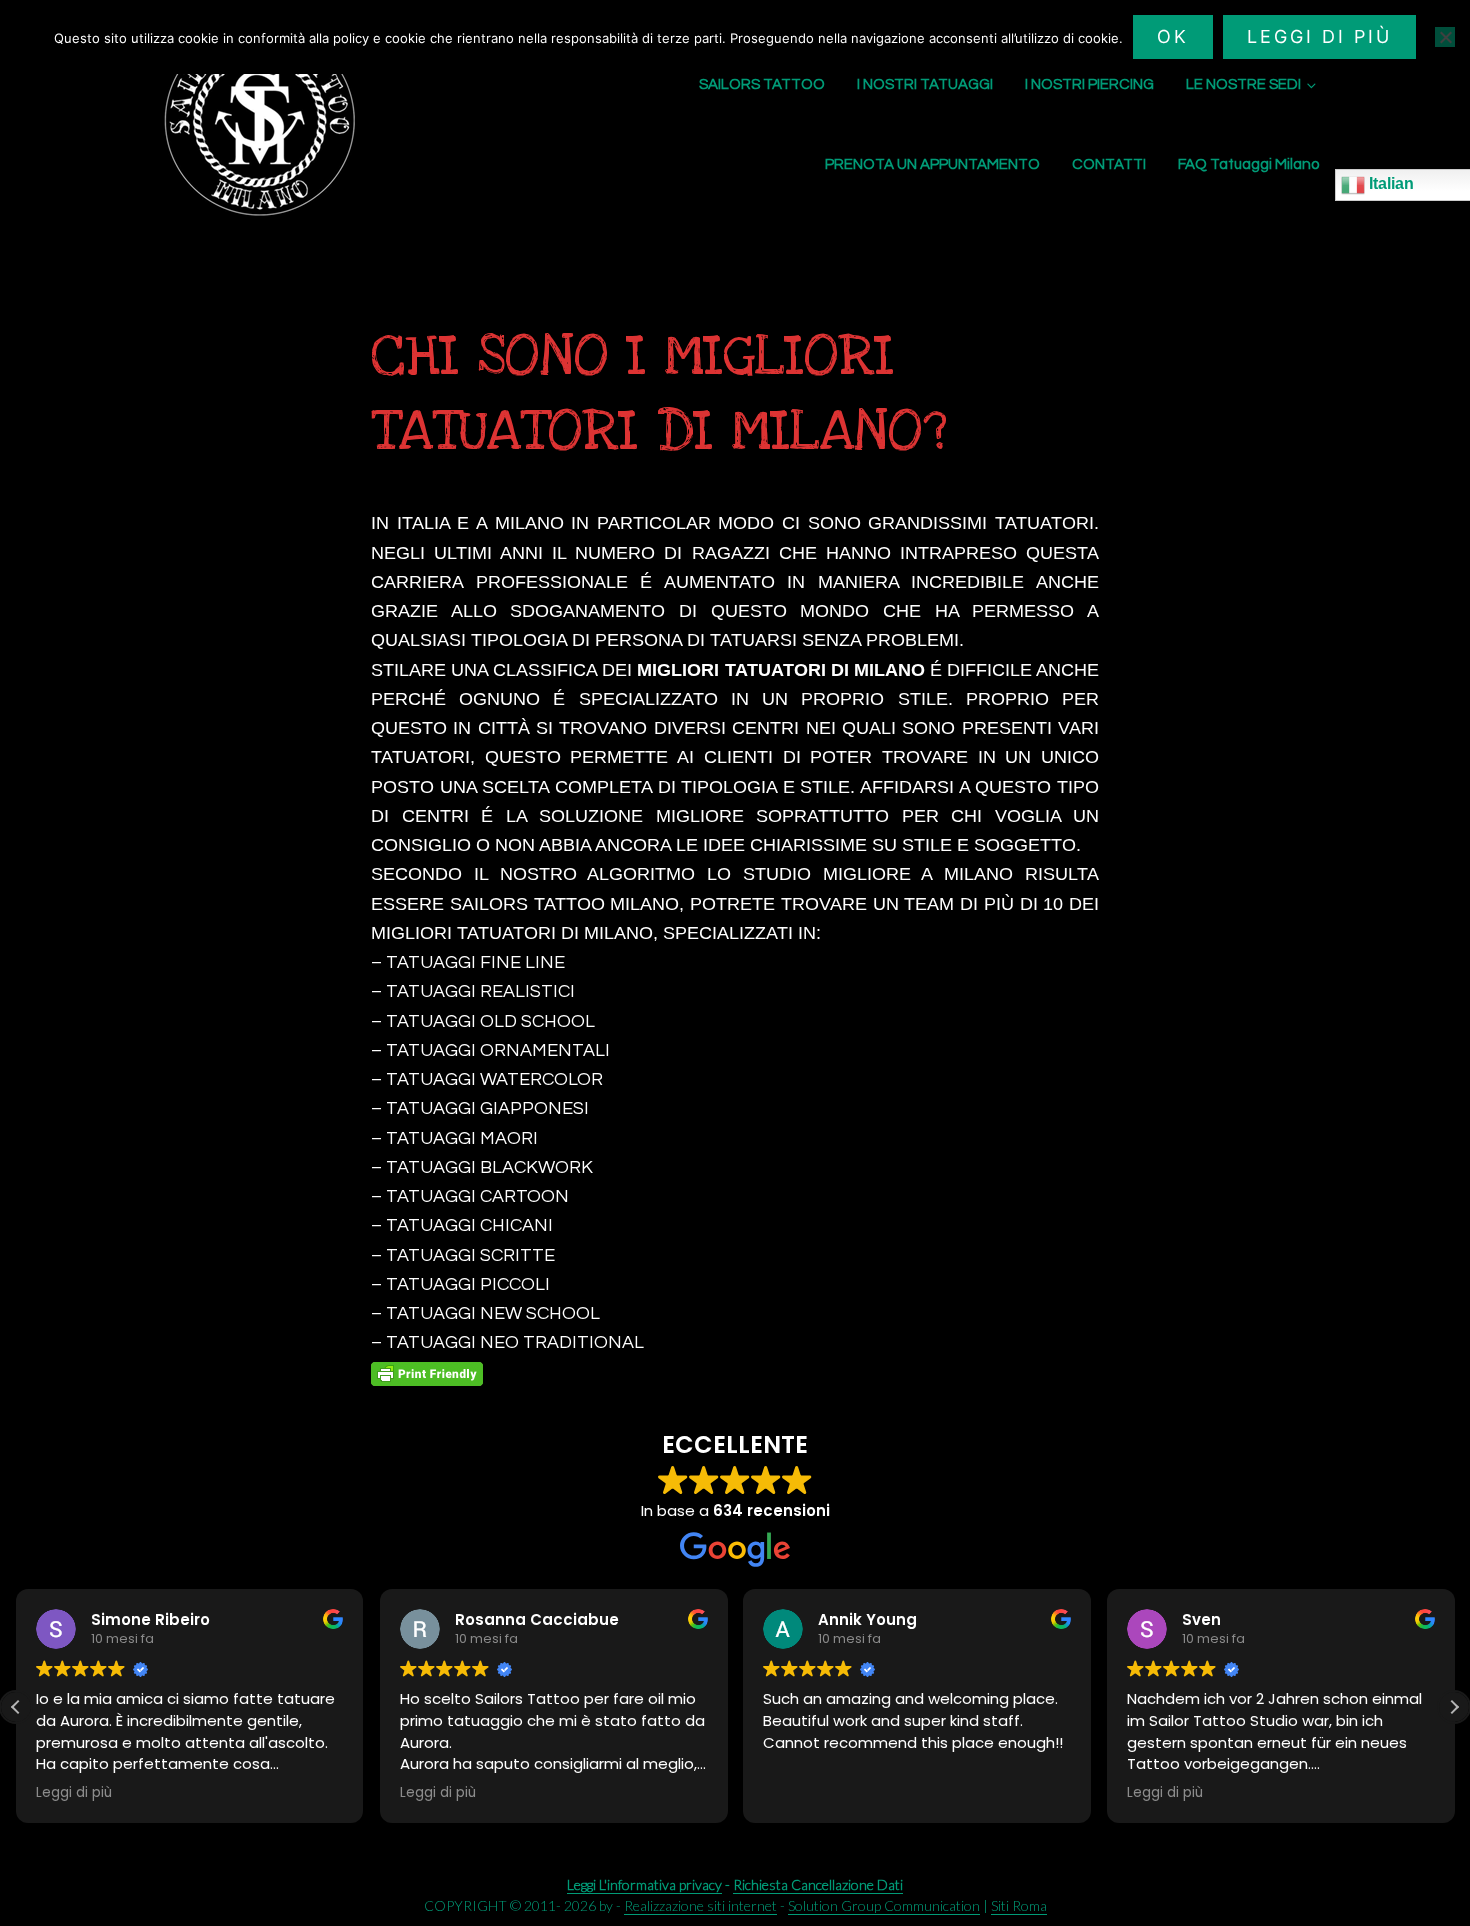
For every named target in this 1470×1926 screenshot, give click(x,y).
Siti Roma (1019, 1905)
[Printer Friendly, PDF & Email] (427, 1374)
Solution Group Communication (884, 1905)
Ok (1173, 36)
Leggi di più (1319, 36)
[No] (1445, 37)
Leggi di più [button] (74, 1793)
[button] (1454, 1707)
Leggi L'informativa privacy (644, 1884)
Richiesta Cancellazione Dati (818, 1884)
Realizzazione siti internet (700, 1905)
